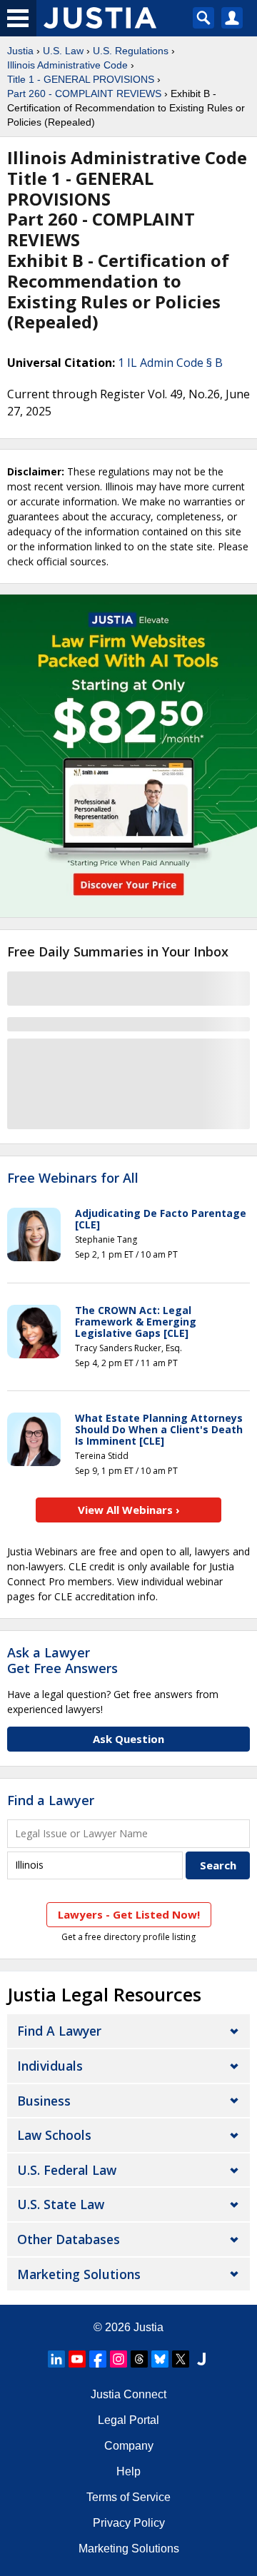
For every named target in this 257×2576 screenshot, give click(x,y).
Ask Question (128, 1739)
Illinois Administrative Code (67, 65)
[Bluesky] (160, 2359)
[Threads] (139, 2359)
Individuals (50, 2066)
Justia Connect (128, 2394)
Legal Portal (128, 2420)
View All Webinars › (129, 1510)
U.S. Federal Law (67, 2170)
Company (129, 2446)
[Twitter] (181, 2359)
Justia (20, 51)
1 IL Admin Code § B (170, 363)
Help (128, 2471)
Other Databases (69, 2239)
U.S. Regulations (131, 51)
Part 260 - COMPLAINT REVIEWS (84, 94)
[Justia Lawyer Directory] (201, 2359)
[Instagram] (119, 2359)
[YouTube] (77, 2359)
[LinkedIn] (56, 2359)
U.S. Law (63, 51)
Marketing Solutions (79, 2274)
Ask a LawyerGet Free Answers (62, 1660)
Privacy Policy (129, 2523)
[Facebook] (98, 2359)
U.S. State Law (61, 2204)
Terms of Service (128, 2497)
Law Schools (54, 2135)
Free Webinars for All (73, 1178)
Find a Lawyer (51, 1800)
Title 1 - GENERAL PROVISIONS (81, 79)
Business (44, 2101)
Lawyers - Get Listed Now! (129, 1914)
